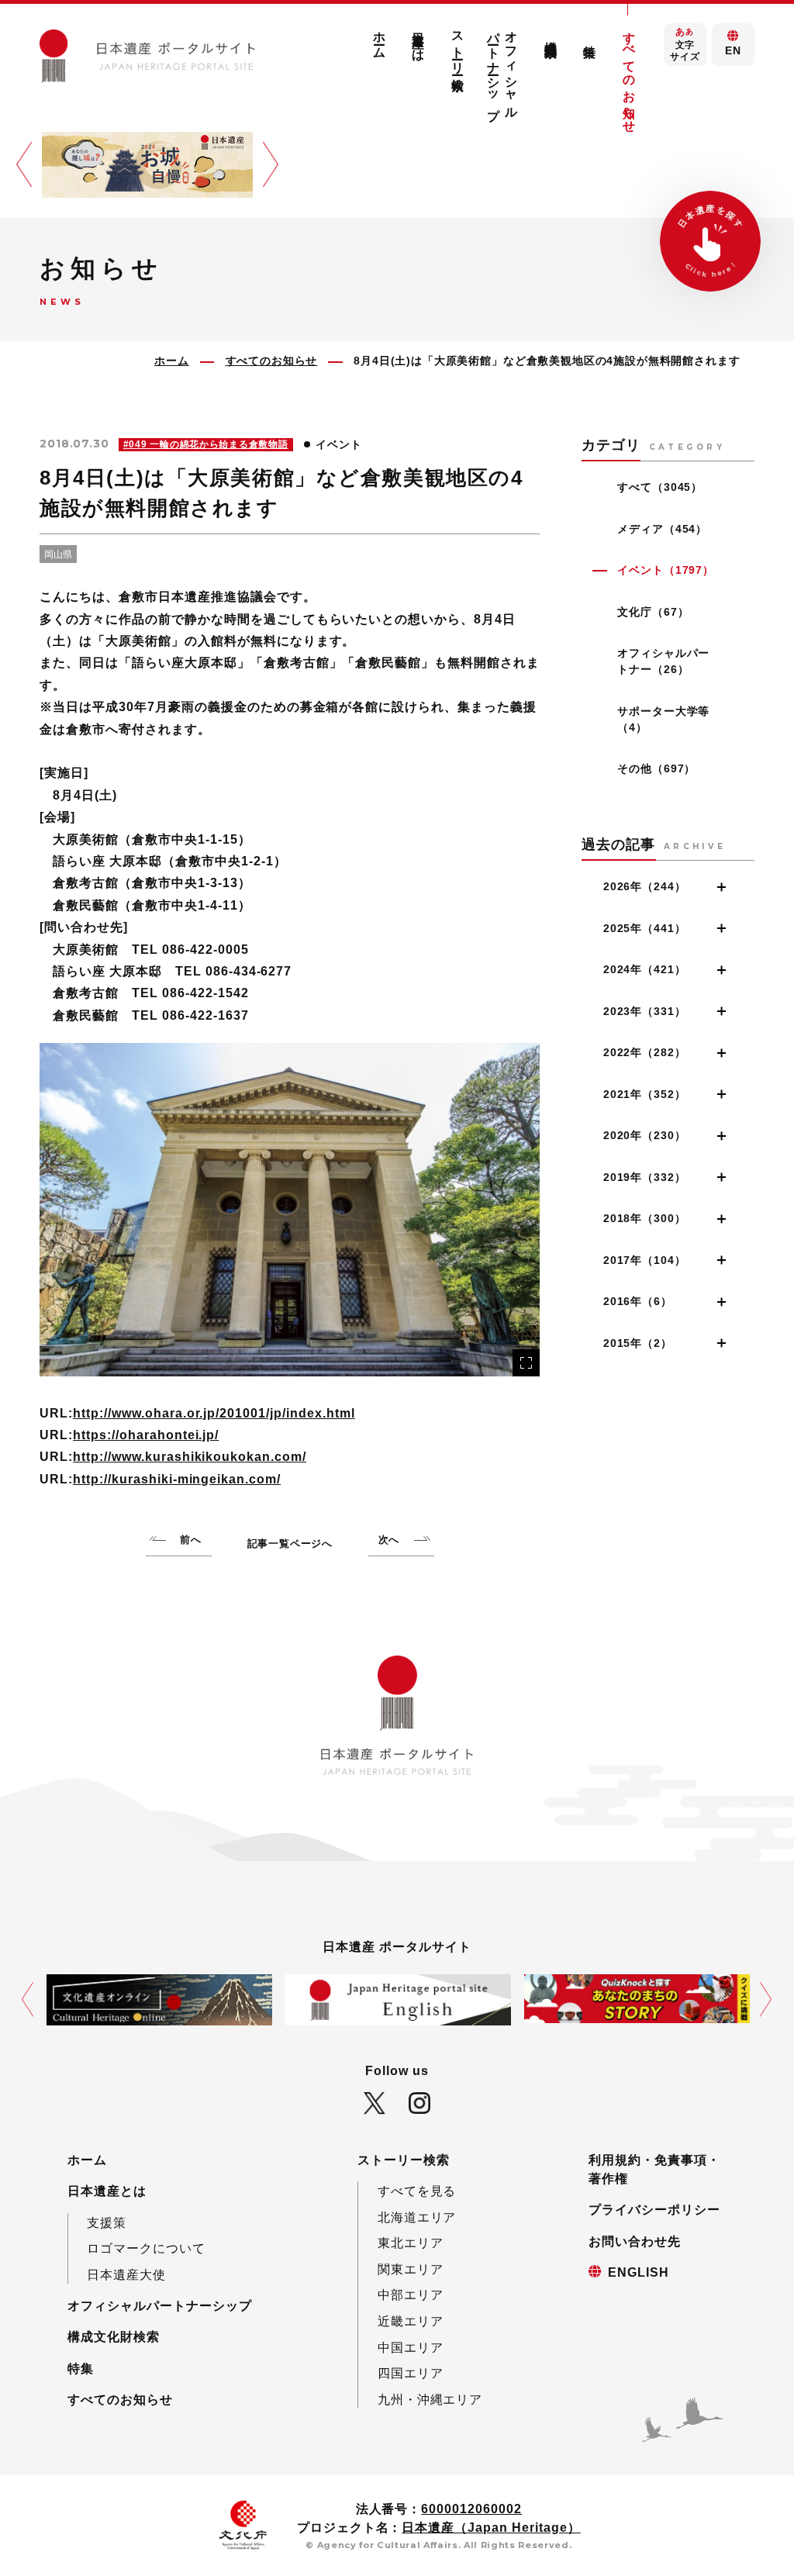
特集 (81, 2368)
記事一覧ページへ (290, 1544)
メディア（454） (662, 529)
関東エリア (411, 2269)
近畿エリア (411, 2321)
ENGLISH (639, 2272)
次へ (389, 1540)
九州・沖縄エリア (430, 2399)
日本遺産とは (419, 40)
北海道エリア (417, 2217)
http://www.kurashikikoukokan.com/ (190, 1456)
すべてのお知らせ (629, 75)
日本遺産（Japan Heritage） (491, 2527)
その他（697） (656, 768)
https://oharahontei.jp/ (146, 1435)
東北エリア (411, 2243)
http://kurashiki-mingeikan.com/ (177, 1479)
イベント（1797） (665, 570)
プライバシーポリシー (654, 2209)
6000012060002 (471, 2509)
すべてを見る (417, 2191)
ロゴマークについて (146, 2248)
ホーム (380, 38)
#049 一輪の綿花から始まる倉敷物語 (206, 444)
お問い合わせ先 (635, 2241)
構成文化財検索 (551, 35)
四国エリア (411, 2373)
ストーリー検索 (457, 47)
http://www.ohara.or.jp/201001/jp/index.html (214, 1413)
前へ (191, 1540)
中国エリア (411, 2347)
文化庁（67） (653, 612)
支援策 (107, 2222)
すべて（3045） (660, 487)
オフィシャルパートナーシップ (503, 69)
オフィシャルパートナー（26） (663, 661)
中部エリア (411, 2295)
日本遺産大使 (126, 2274)
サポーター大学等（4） (663, 719)
